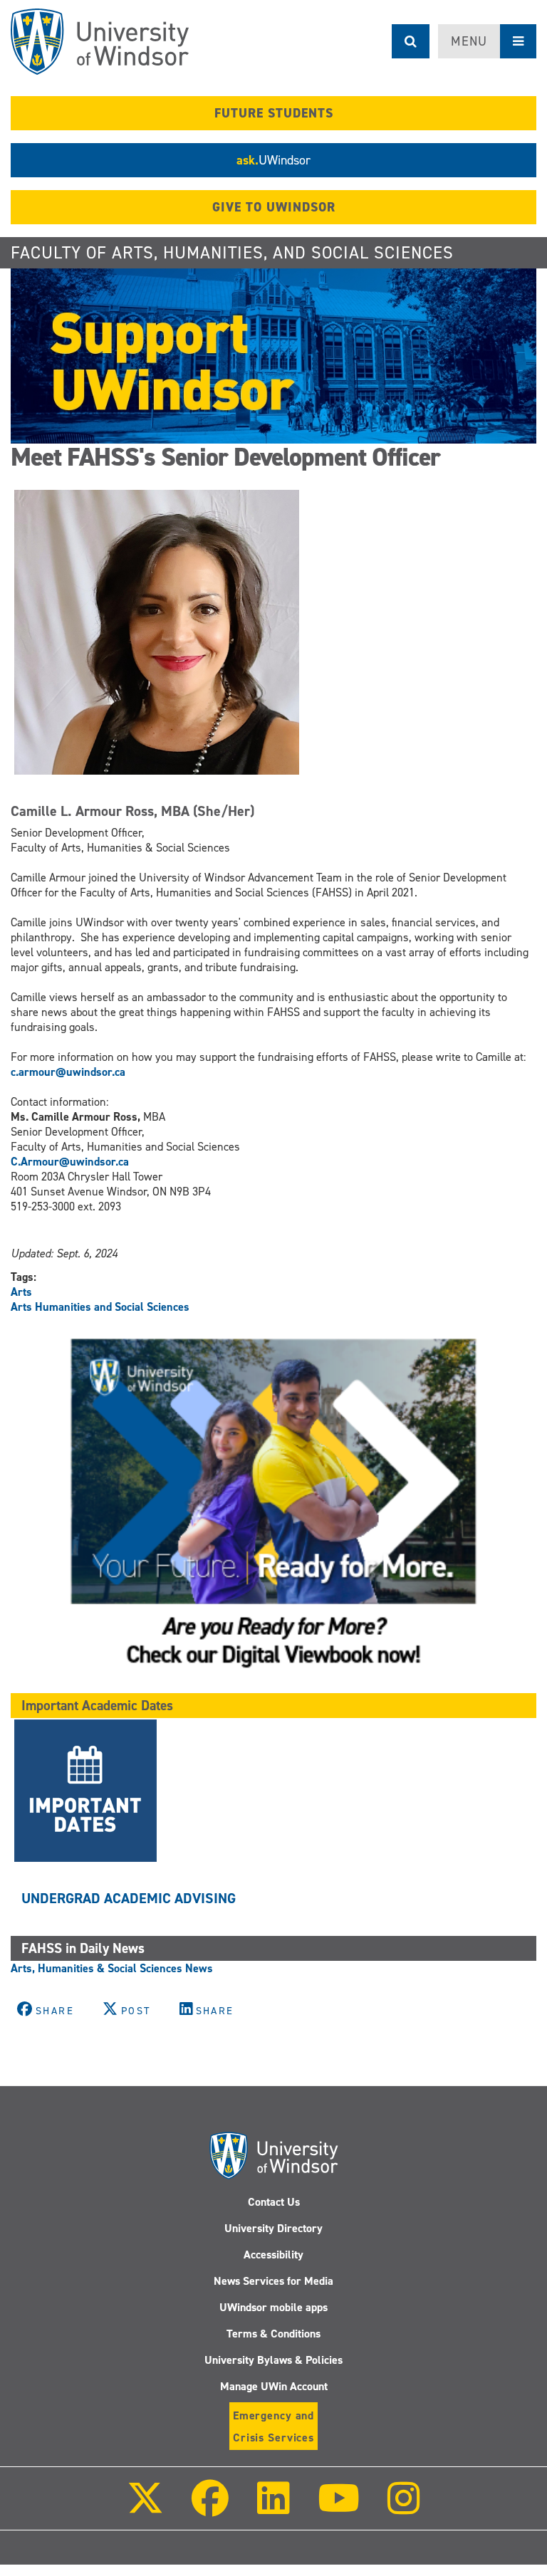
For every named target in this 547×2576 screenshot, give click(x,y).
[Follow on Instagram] (404, 2508)
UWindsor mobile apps (273, 2307)
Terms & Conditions (273, 2334)
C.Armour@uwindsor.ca (70, 1162)
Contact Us (274, 2202)
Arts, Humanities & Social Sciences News (112, 1968)
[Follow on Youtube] (339, 2508)
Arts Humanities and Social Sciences (100, 1307)
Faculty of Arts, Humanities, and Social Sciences (232, 253)
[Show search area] (411, 41)
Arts (21, 1292)
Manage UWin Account (274, 2386)
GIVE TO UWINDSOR (274, 207)
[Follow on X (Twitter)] (145, 2508)
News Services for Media (273, 2281)
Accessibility (273, 2255)
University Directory (273, 2228)
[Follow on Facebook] (210, 2508)
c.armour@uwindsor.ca (69, 1072)
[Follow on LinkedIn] (273, 2508)
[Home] (100, 42)
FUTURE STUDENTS (274, 113)
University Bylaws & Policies (273, 2360)
